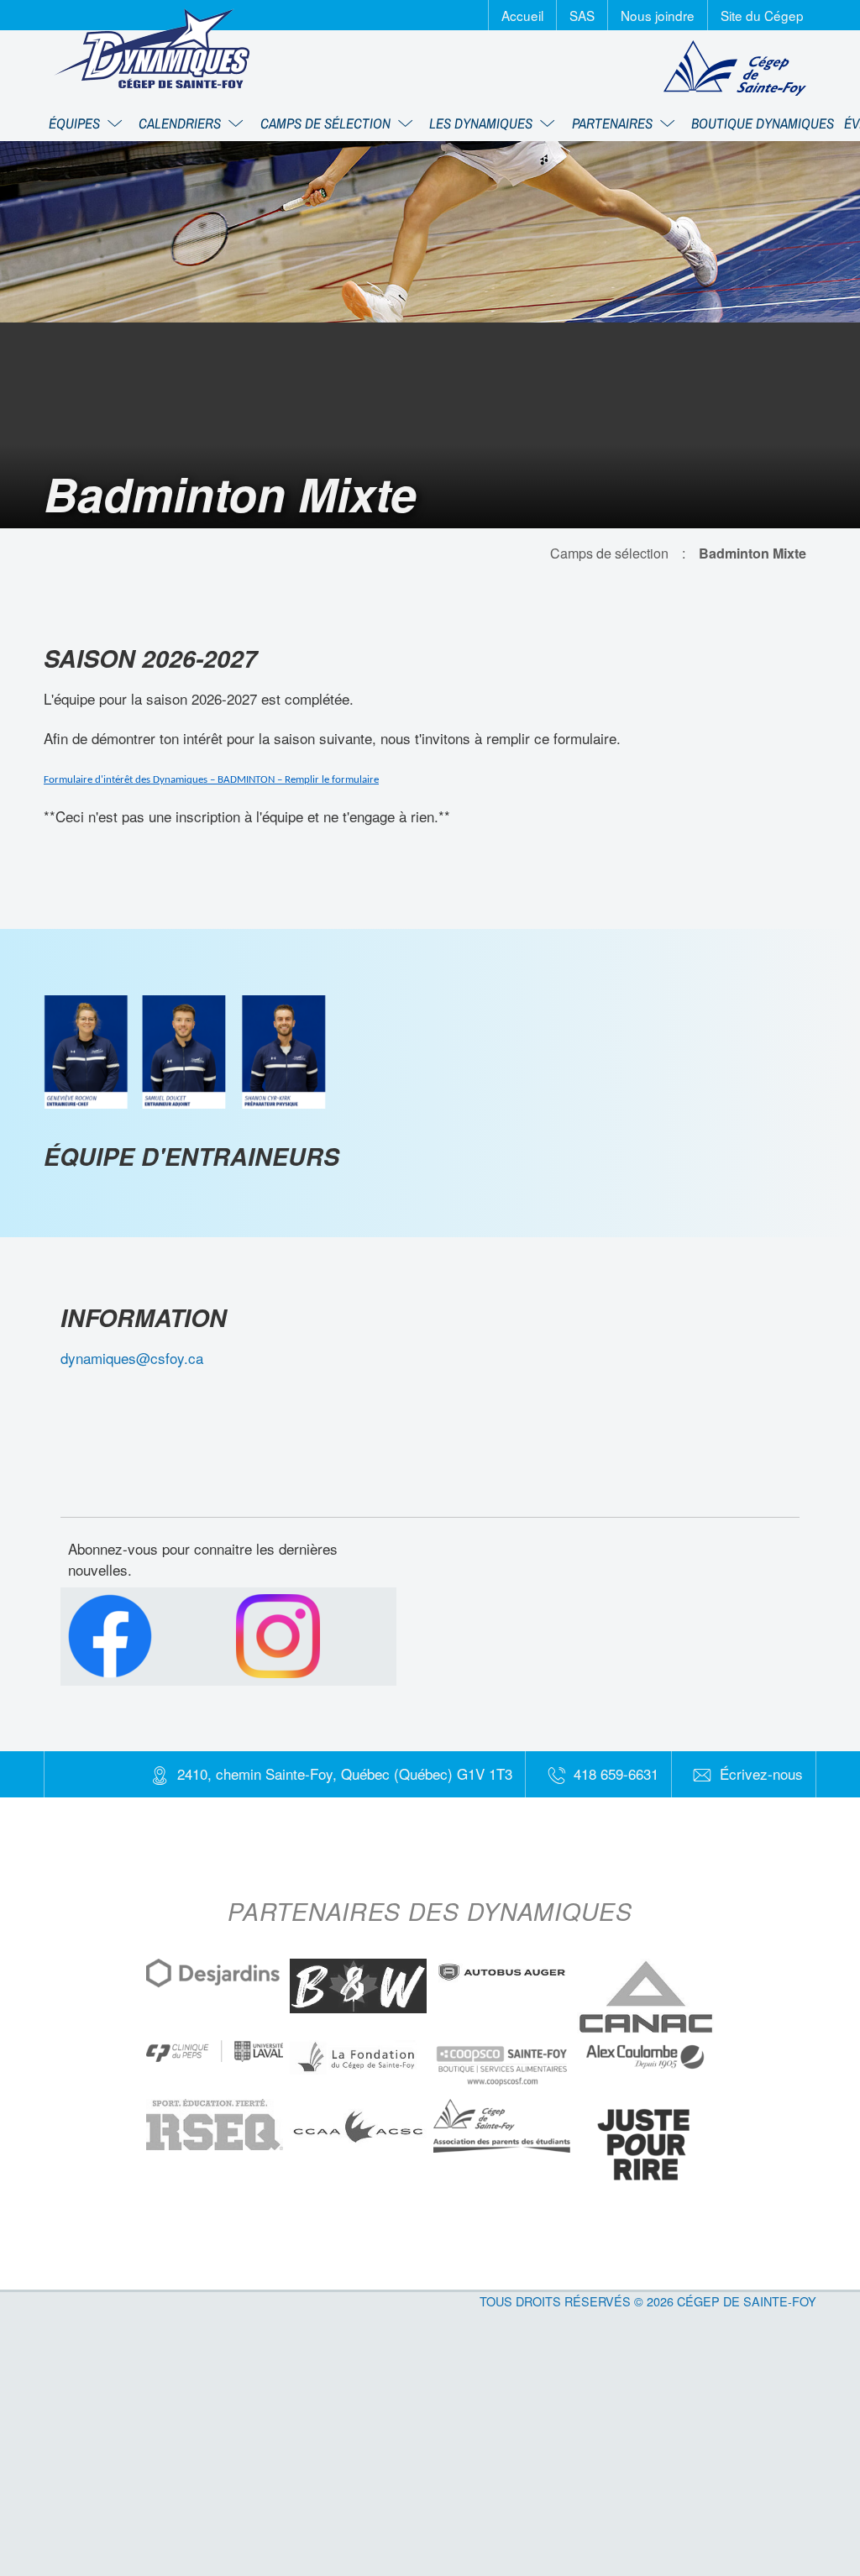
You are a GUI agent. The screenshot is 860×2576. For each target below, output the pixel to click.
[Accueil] (152, 48)
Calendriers (181, 123)
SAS (582, 15)
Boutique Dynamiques (763, 123)
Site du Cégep (762, 15)
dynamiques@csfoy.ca (132, 1358)
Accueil (522, 15)
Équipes (76, 123)
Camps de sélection (327, 123)
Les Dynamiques (482, 123)
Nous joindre (658, 15)
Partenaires (614, 123)
